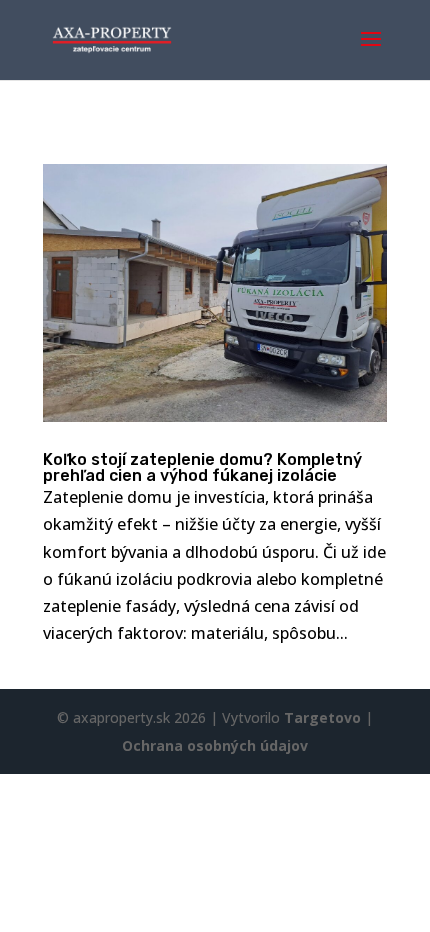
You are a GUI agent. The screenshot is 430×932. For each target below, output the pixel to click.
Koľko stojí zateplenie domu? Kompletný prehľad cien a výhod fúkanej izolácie (202, 467)
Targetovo (322, 717)
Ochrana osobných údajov (215, 745)
